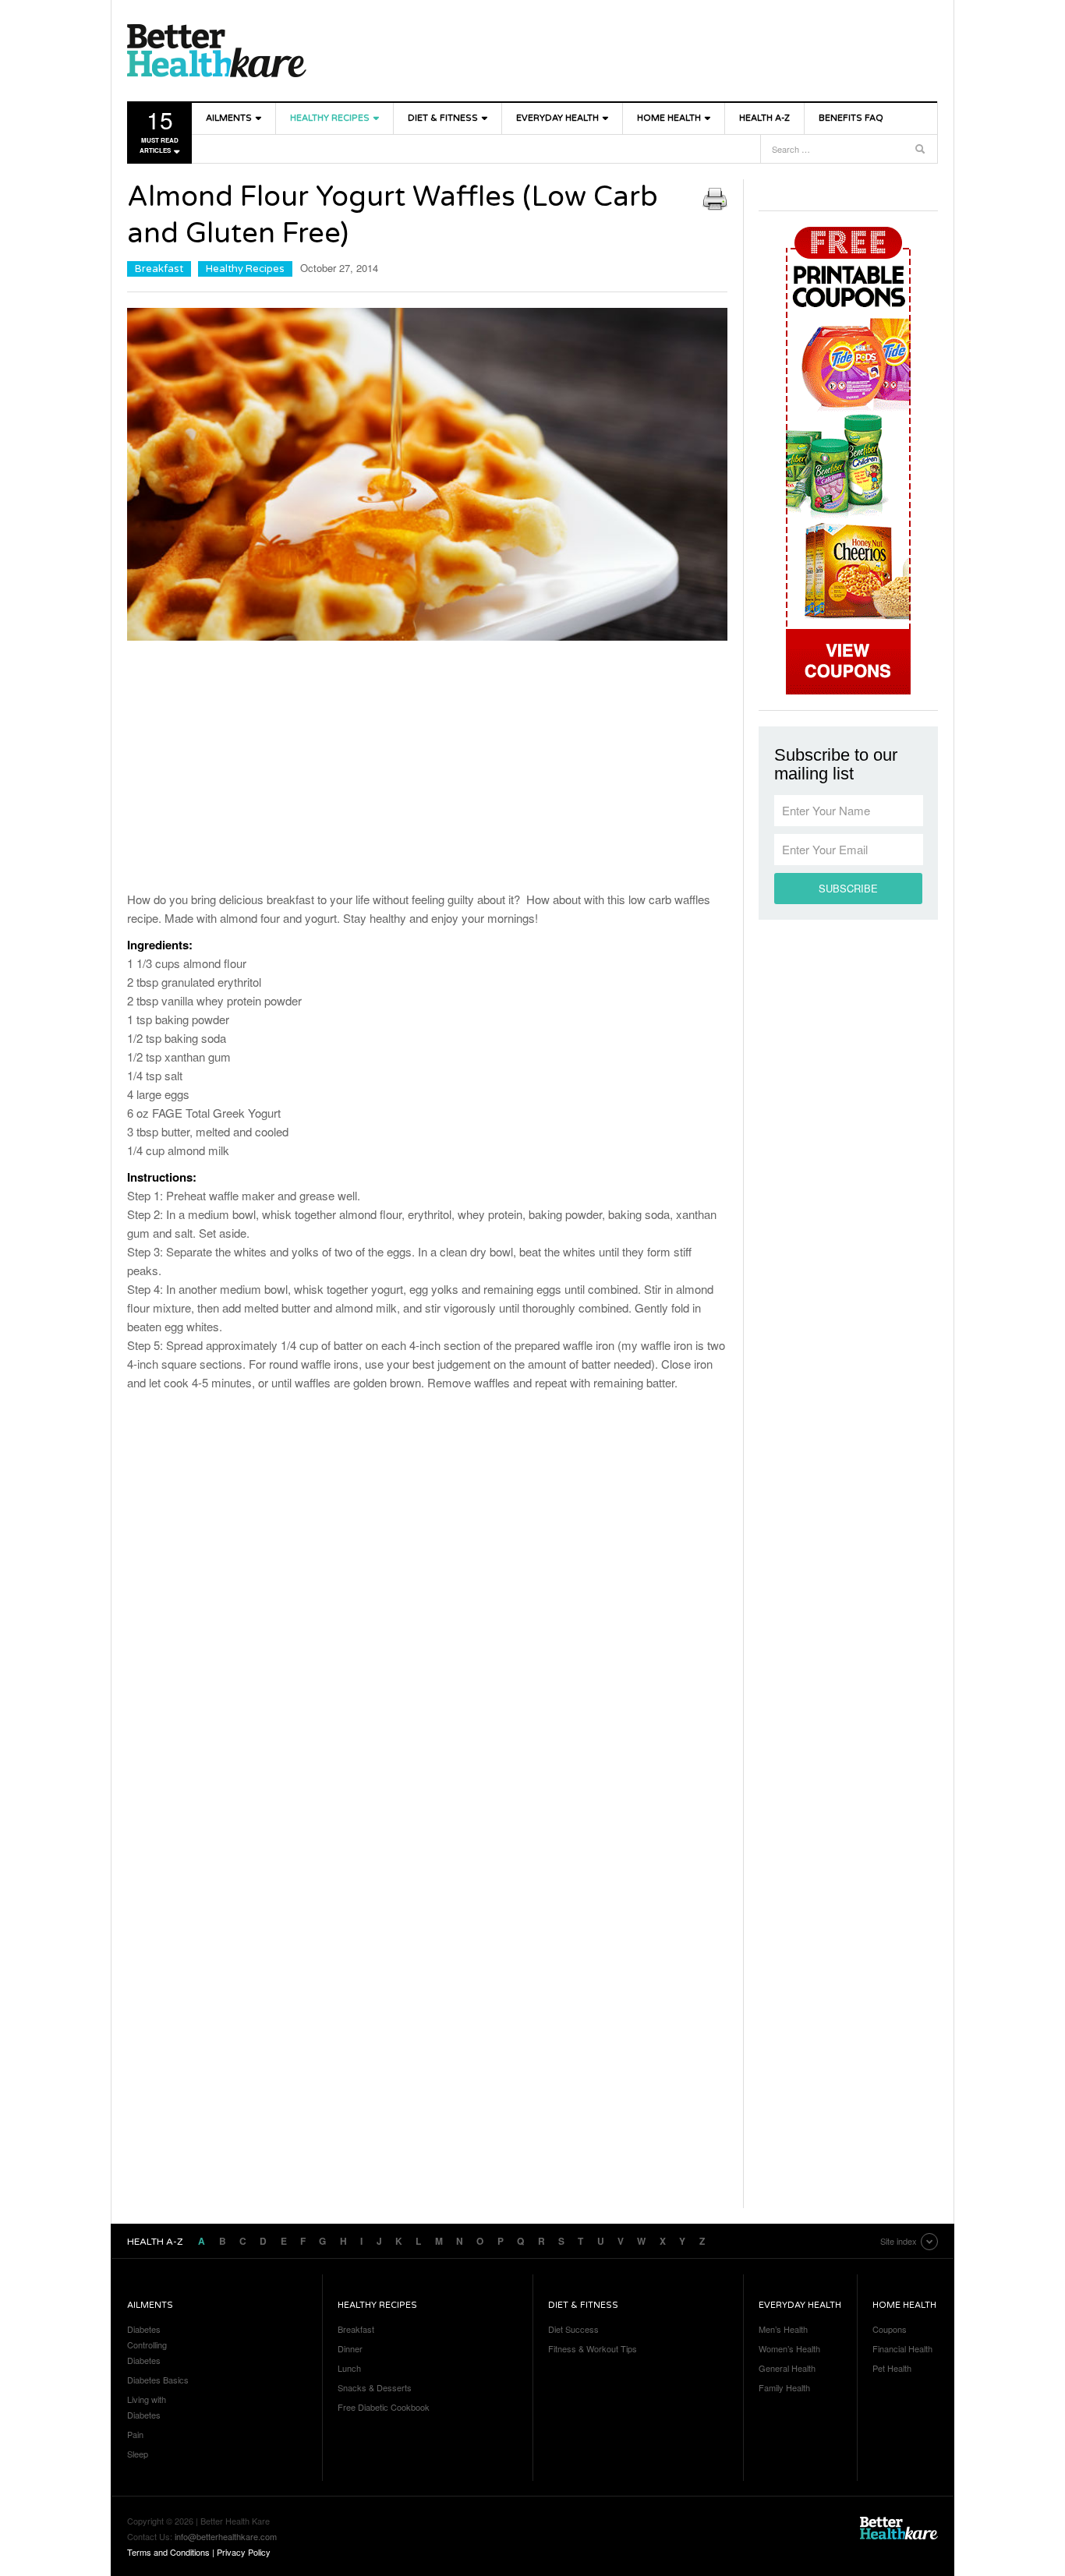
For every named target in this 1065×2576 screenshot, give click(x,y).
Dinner (350, 2348)
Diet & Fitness (443, 118)
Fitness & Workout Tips (593, 2348)
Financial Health (902, 2348)
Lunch (349, 2368)
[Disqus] (427, 1606)
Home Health (669, 118)
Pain (135, 2434)
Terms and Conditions (168, 2552)
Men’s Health (783, 2329)
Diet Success (573, 2329)
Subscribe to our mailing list (836, 765)
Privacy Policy (244, 2552)
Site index (899, 2241)
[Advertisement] (427, 769)
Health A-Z (764, 118)
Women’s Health (789, 2348)
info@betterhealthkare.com (226, 2536)
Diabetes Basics (158, 2380)
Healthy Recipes (330, 118)
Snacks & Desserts (375, 2387)
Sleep (138, 2454)
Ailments (229, 118)
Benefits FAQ (851, 118)
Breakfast (159, 269)
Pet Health (892, 2368)
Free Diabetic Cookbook (384, 2407)
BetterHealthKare (217, 51)
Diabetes (144, 2329)
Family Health (784, 2387)
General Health (787, 2368)
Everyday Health (557, 118)
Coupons (890, 2329)
